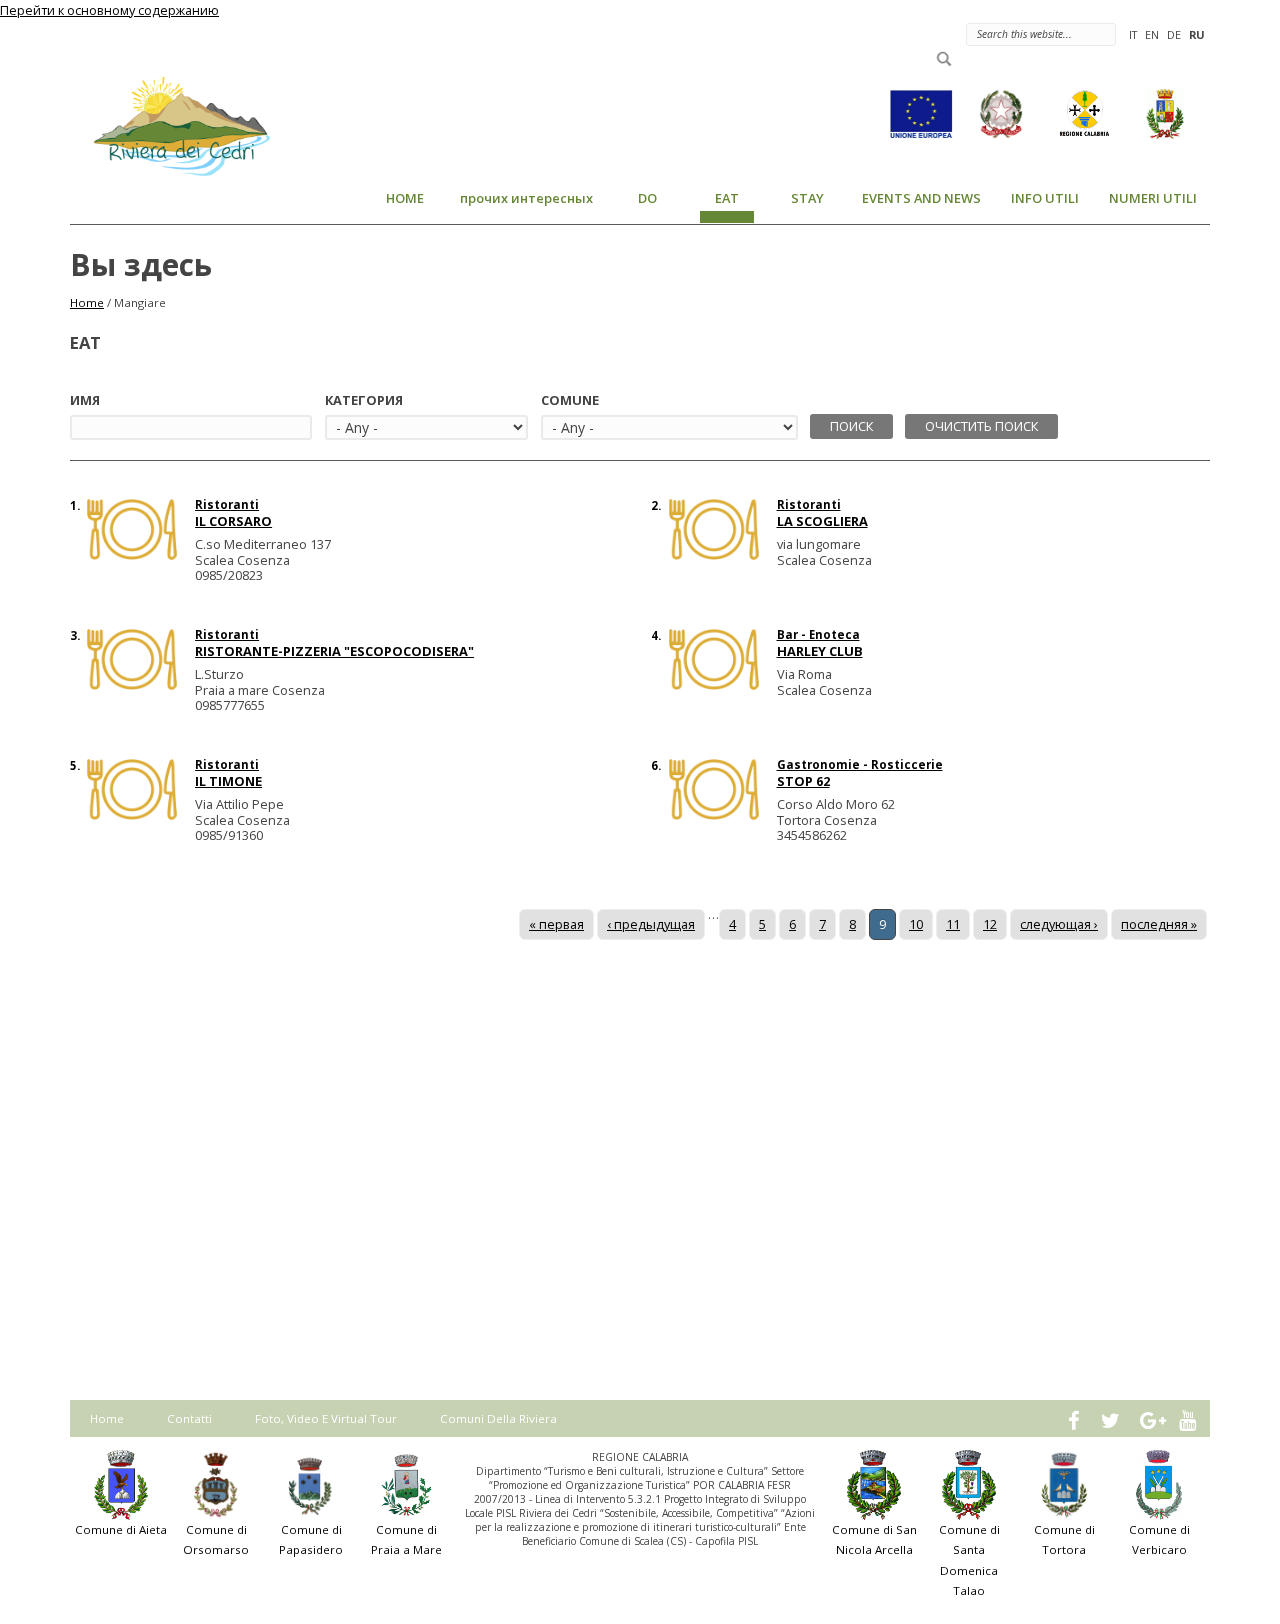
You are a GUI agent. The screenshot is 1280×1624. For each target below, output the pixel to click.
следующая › (1059, 924)
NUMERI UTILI (1153, 198)
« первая (556, 924)
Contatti (189, 1418)
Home (87, 302)
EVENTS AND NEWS (921, 198)
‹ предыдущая (651, 924)
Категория (364, 400)
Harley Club (820, 651)
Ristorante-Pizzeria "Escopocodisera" (334, 651)
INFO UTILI (1045, 198)
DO (647, 198)
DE (1174, 34)
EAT (727, 198)
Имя (85, 400)
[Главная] (170, 125)
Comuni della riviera (498, 1418)
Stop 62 (803, 781)
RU (1197, 34)
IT (1133, 34)
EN (1152, 34)
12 (990, 924)
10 (916, 924)
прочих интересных (526, 198)
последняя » (1159, 924)
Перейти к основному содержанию (109, 10)
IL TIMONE (228, 781)
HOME (405, 198)
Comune (570, 400)
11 (953, 924)
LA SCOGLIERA (822, 521)
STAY (807, 198)
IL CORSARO (233, 521)
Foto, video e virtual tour (326, 1418)
